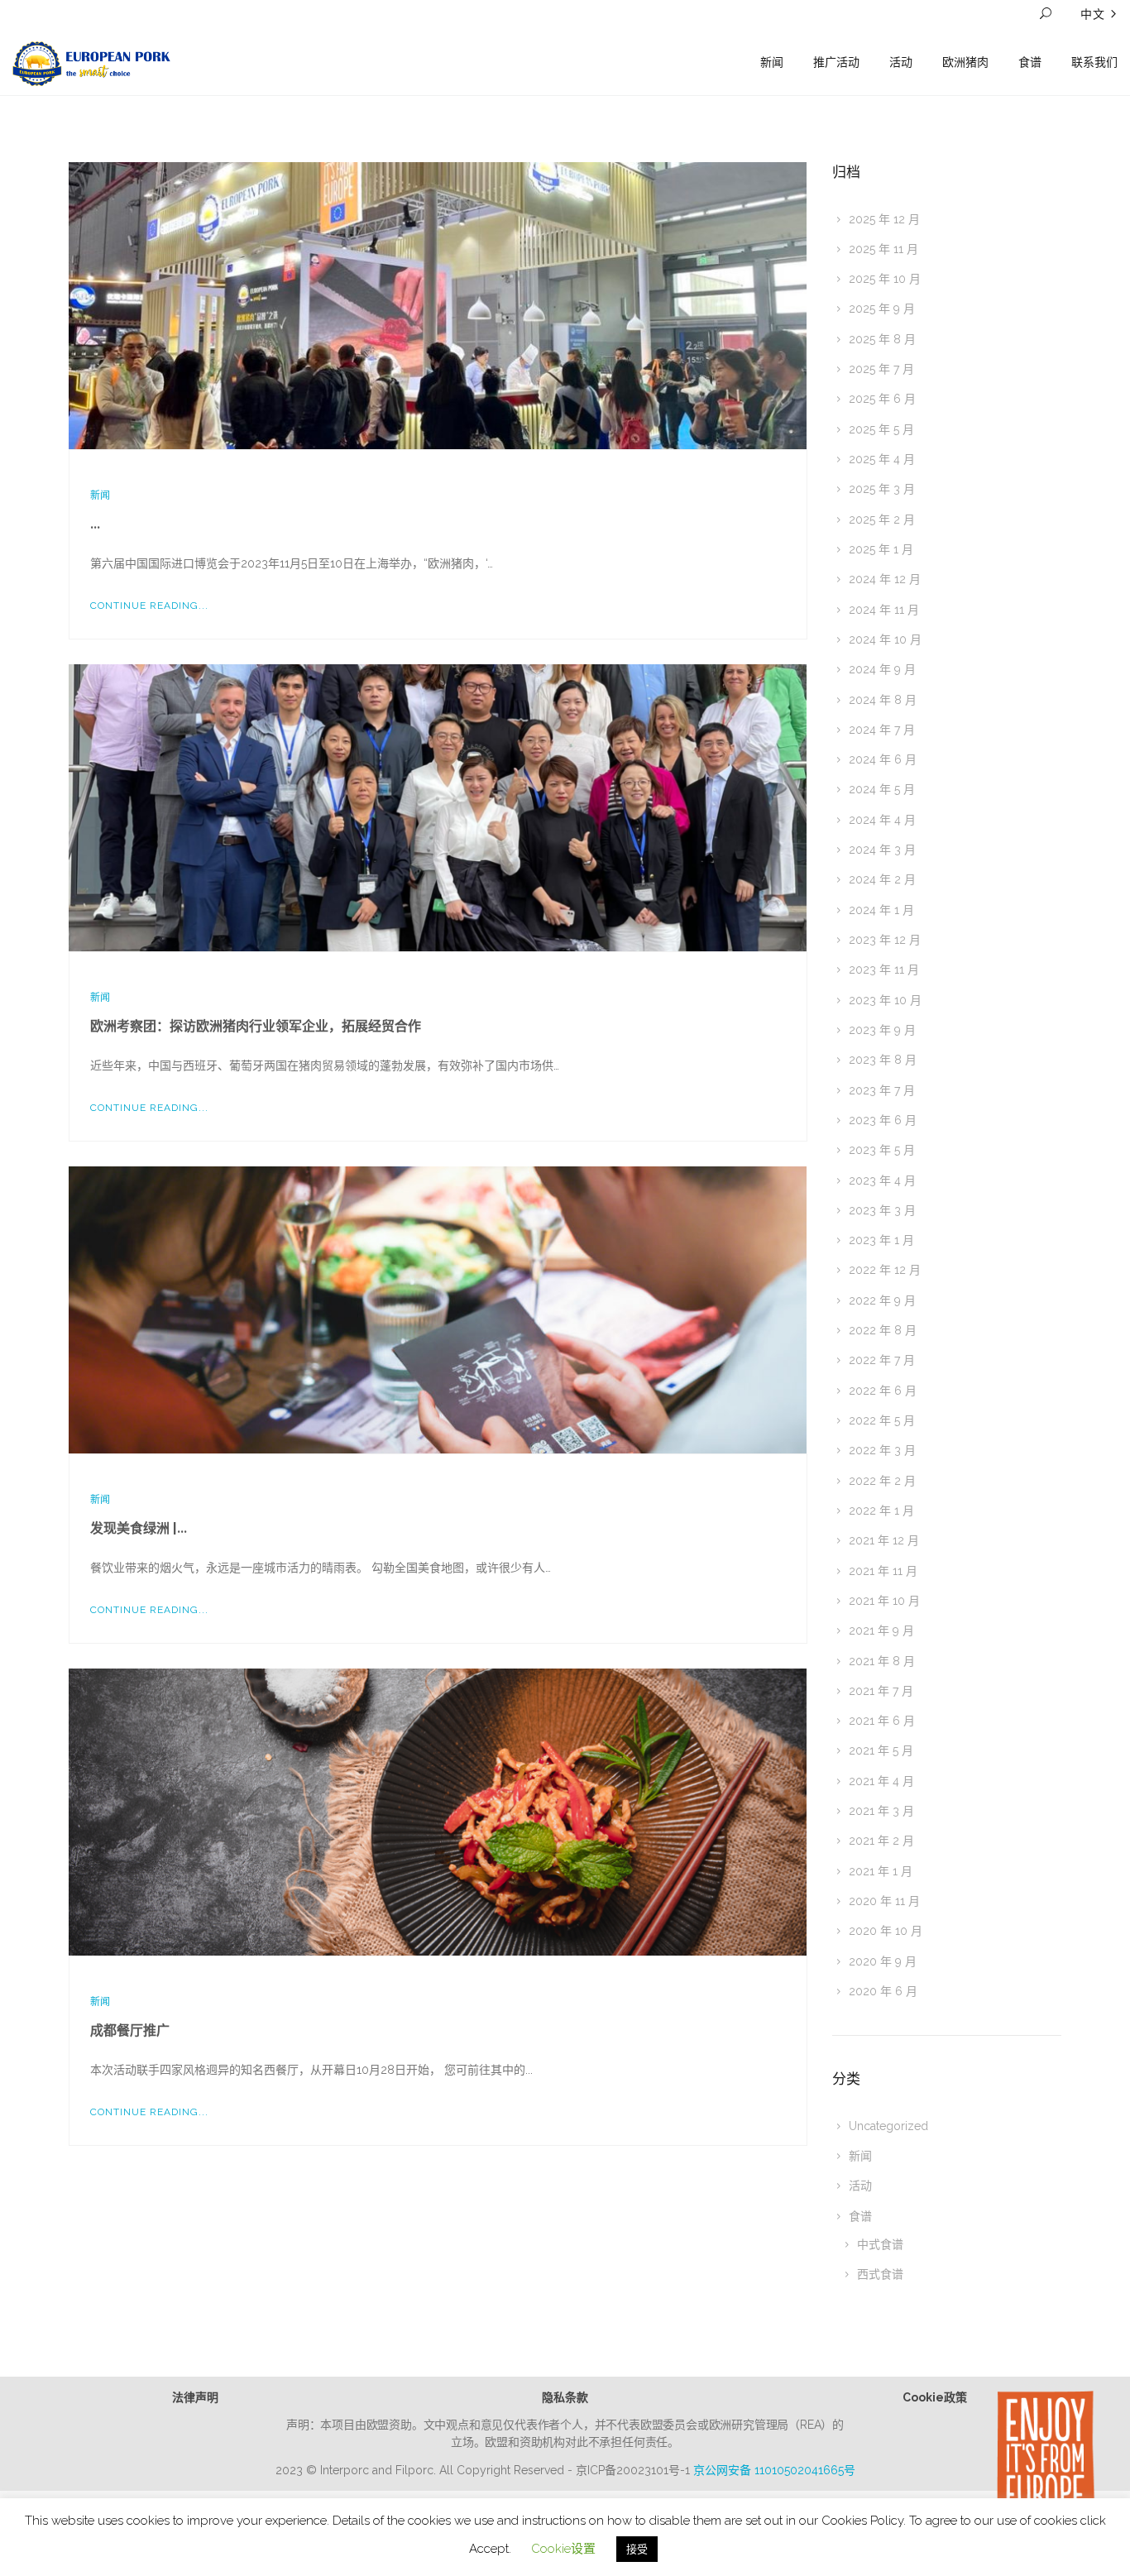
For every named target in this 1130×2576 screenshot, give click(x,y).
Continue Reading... (149, 606)
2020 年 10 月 (886, 1931)
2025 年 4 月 (882, 459)
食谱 (1030, 62)
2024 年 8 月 (883, 700)
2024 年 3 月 (882, 850)
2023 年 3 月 (882, 1210)
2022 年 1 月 (881, 1511)
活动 (901, 62)
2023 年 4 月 (882, 1180)
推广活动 (836, 62)
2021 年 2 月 (881, 1841)
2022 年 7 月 (882, 1360)
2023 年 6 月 (883, 1120)
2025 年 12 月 (884, 219)
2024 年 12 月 (885, 579)
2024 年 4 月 (882, 820)
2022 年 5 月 (882, 1420)
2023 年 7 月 (882, 1090)
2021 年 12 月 (884, 1540)
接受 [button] (637, 2549)
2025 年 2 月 (882, 520)
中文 (1093, 14)
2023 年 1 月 (881, 1240)
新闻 (772, 62)
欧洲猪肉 (965, 62)
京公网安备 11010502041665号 (774, 2470)
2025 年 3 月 (882, 489)
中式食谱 (880, 2244)
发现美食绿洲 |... (139, 1528)
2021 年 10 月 (884, 1601)
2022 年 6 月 (883, 1391)
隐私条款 (565, 2397)
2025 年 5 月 (881, 429)
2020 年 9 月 (883, 1961)
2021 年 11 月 (883, 1571)
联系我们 (1094, 62)
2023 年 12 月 (885, 940)
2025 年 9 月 (882, 309)
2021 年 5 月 (881, 1750)
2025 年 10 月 (885, 279)
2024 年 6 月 (883, 759)
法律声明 (195, 2397)
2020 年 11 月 (884, 1901)
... (95, 524)
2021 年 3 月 (881, 1811)
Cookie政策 (935, 2397)
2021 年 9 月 (881, 1630)
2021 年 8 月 (882, 1661)
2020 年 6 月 (883, 1991)
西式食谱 (880, 2274)
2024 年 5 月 (882, 789)
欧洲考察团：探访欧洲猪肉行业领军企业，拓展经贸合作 (256, 1026)
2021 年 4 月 (881, 1781)
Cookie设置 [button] (563, 2549)
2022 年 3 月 (882, 1450)
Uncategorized (888, 2126)
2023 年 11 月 (884, 970)
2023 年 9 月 (882, 1030)
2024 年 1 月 (881, 910)
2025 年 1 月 (881, 549)
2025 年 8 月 (882, 339)
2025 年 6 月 (882, 399)
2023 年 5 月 (882, 1150)
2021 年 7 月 (881, 1691)
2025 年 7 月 (881, 369)
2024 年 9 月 (882, 669)
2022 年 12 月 (885, 1270)
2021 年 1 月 (881, 1871)
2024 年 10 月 (885, 639)
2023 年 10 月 (885, 1000)
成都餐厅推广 (130, 2030)
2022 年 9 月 (882, 1300)
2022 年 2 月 (882, 1481)
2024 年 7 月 (882, 730)
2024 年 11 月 (884, 610)
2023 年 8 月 (883, 1060)
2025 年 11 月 (883, 249)
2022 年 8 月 (883, 1330)
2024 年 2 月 (882, 879)
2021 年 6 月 (882, 1721)
